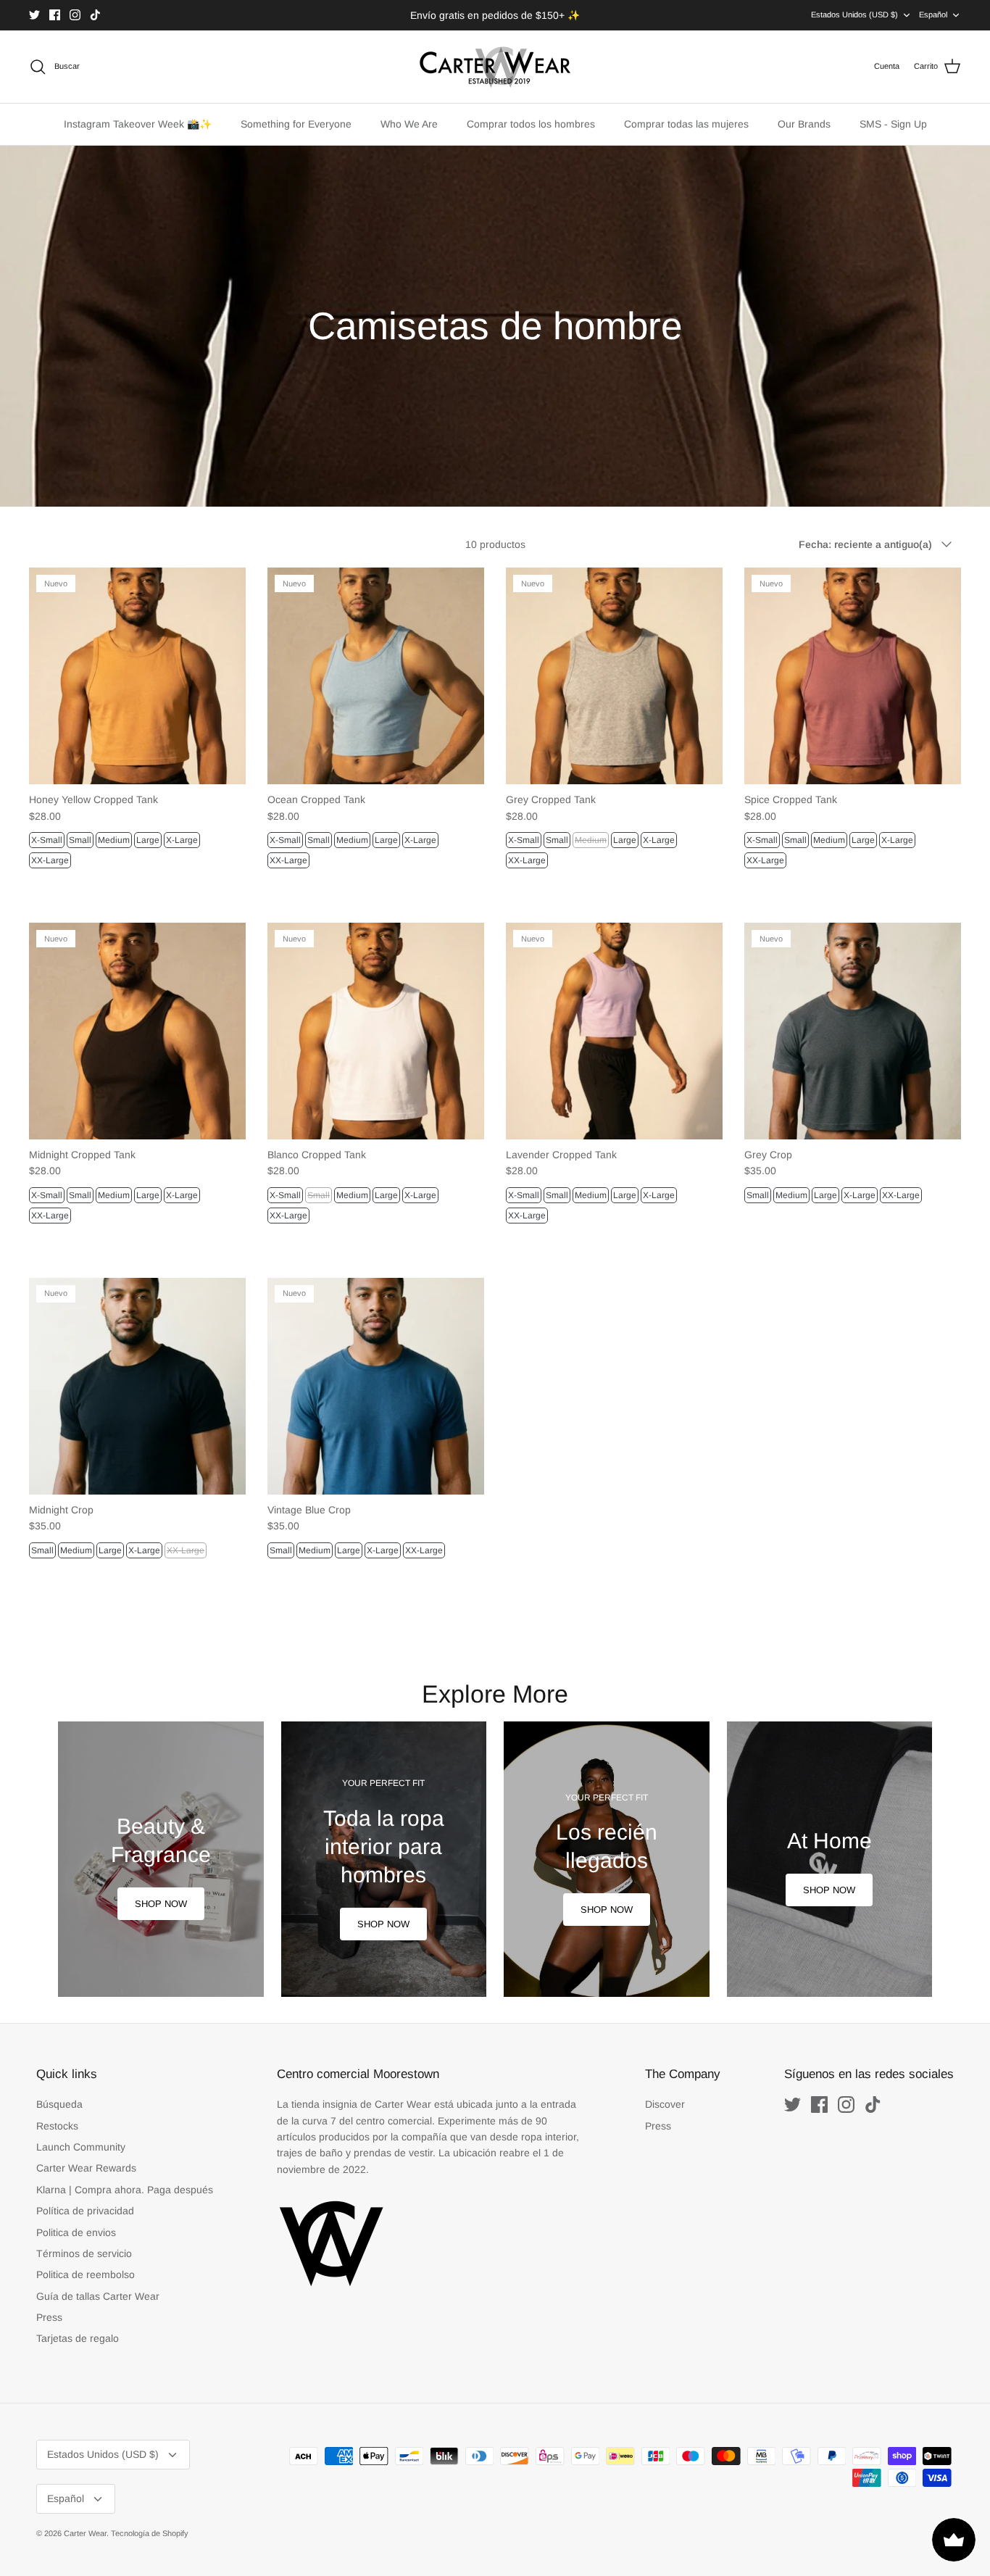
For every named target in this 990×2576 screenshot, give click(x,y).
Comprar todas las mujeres (686, 124)
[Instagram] (75, 15)
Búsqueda (59, 2104)
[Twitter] (34, 15)
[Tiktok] (95, 15)
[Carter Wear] (495, 67)
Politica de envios (76, 2232)
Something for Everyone (296, 124)
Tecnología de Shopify (150, 2533)
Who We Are (409, 124)
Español (933, 14)
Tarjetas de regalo (78, 2338)
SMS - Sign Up (893, 124)
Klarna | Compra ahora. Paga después (125, 2190)
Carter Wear (85, 2533)
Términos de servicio (84, 2253)
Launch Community (81, 2147)
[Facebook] (55, 15)
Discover (665, 2104)
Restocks (57, 2126)
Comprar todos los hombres (531, 124)
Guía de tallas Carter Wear (98, 2296)
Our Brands (804, 124)
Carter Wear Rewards (86, 2168)
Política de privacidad (85, 2211)
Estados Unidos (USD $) (854, 14)
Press (49, 2317)
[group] (161, 1859)
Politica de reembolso (86, 2274)
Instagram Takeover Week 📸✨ (138, 124)
